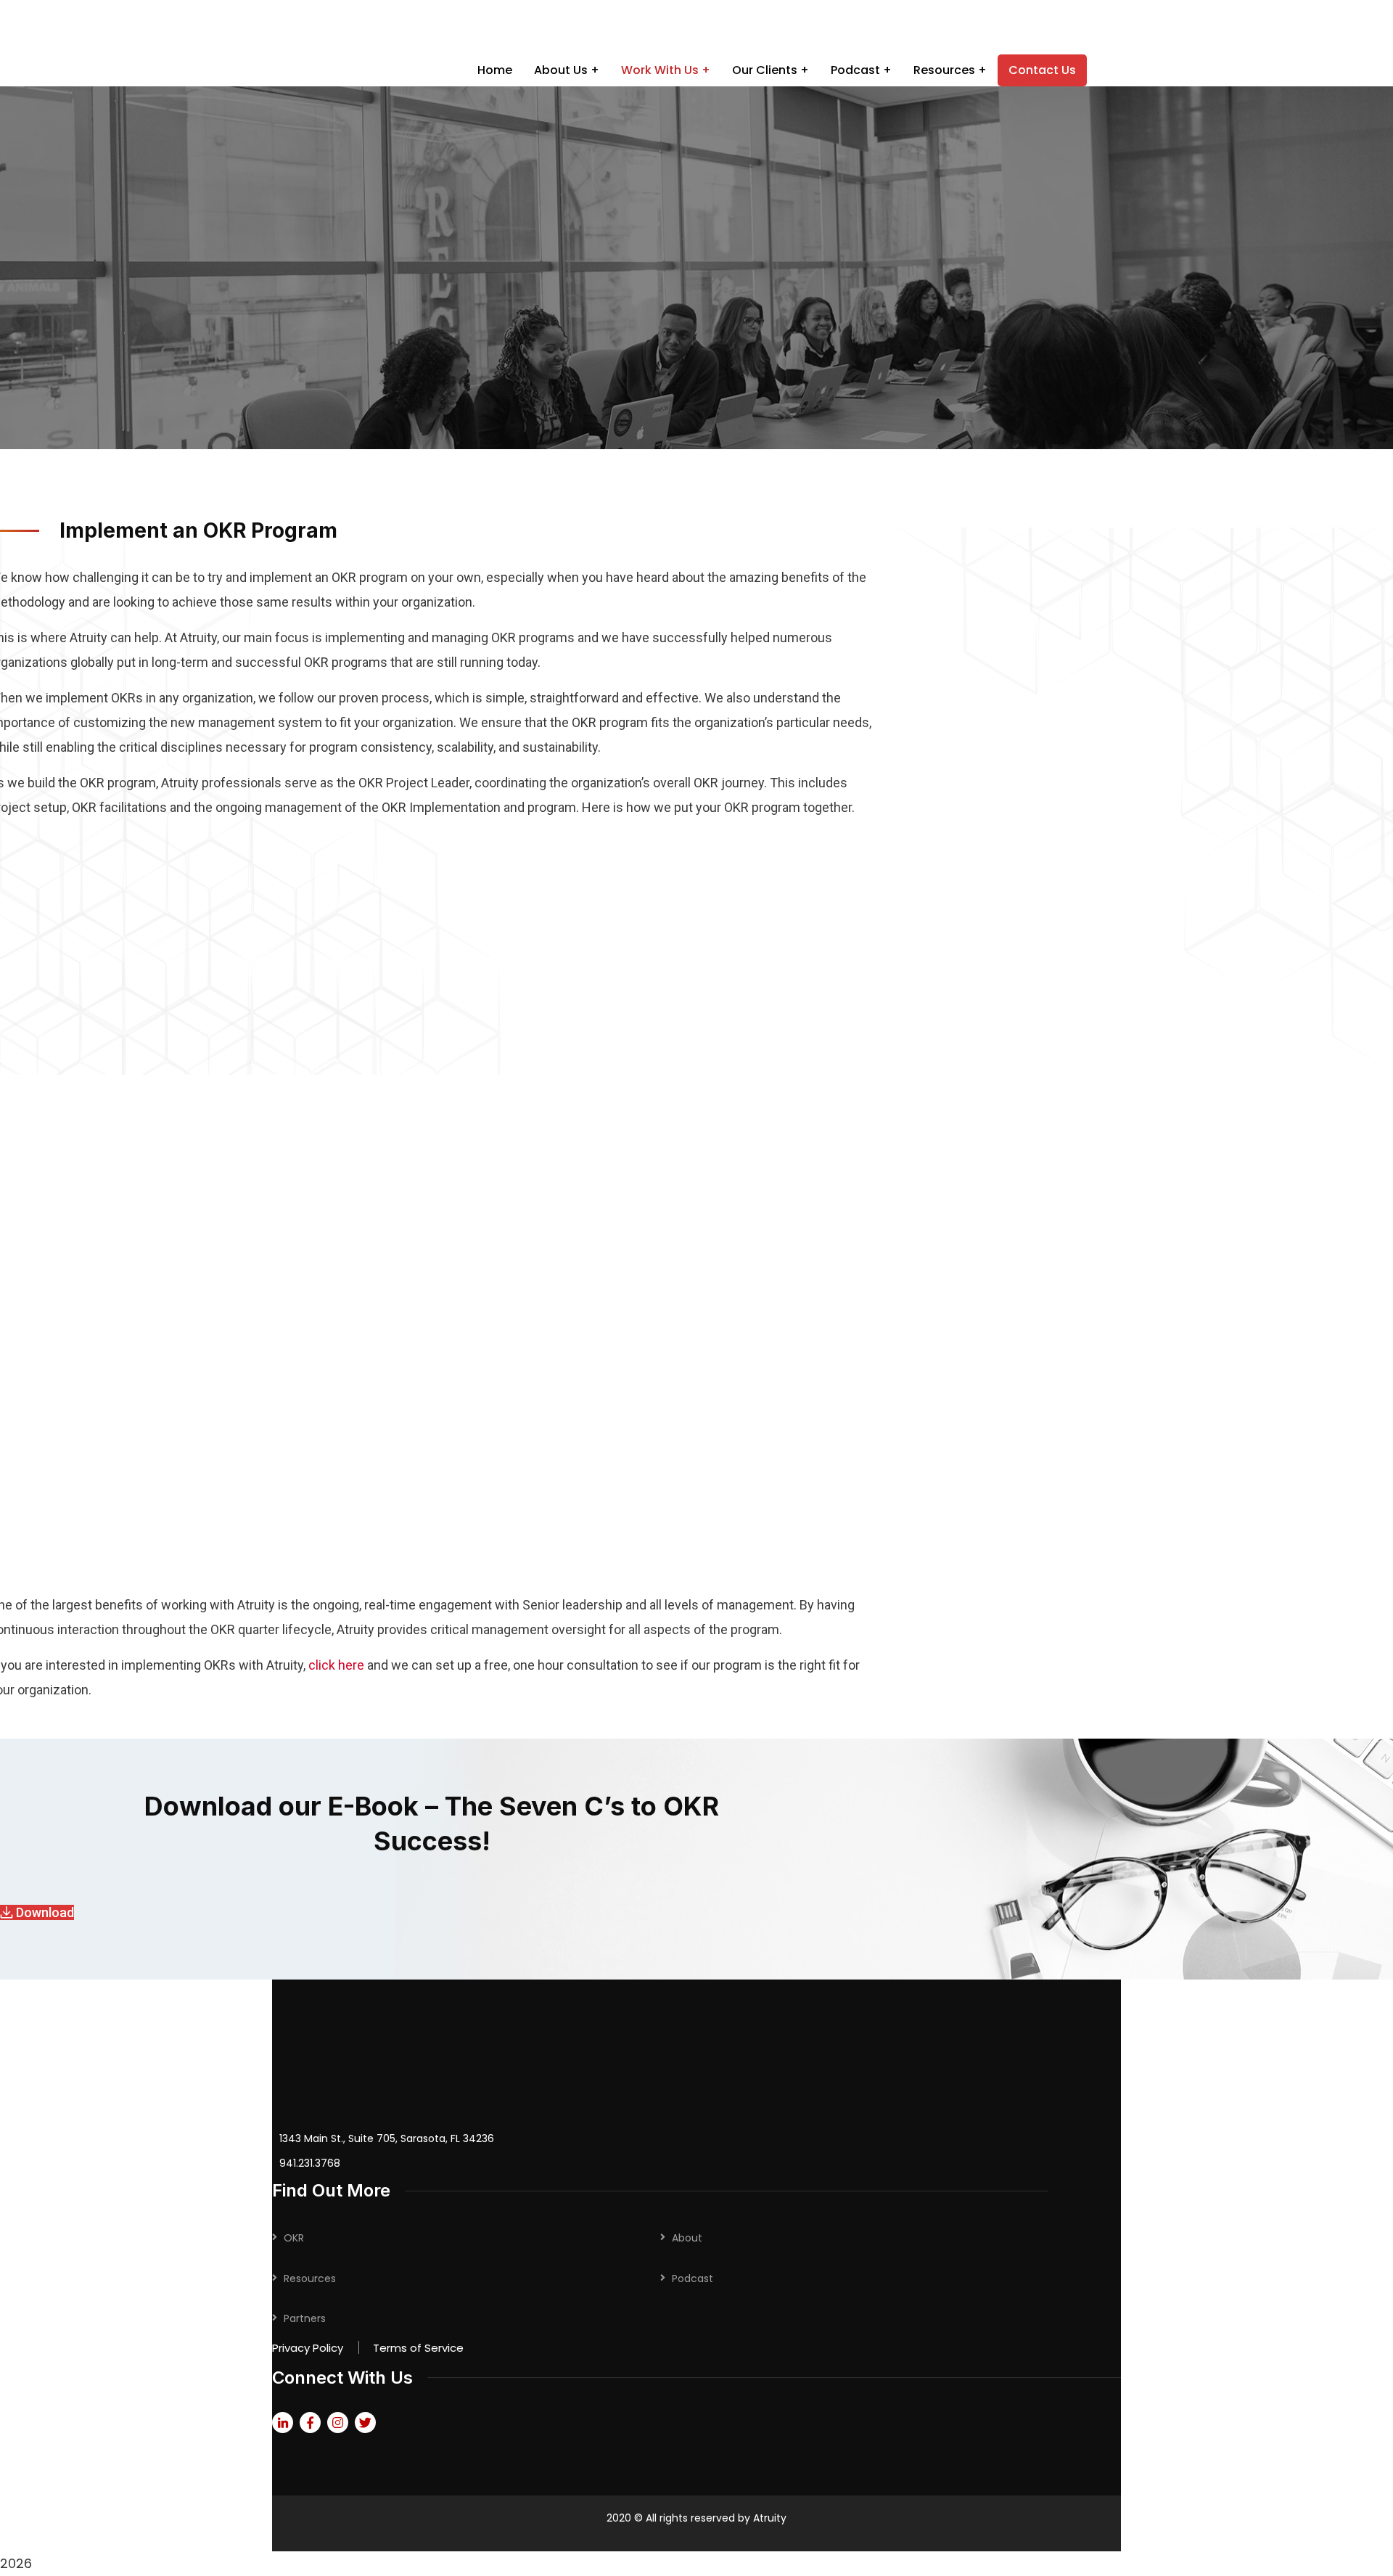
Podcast (693, 2278)
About (687, 2238)
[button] (37, 1912)
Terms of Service (418, 2348)
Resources (310, 2278)
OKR (294, 2238)
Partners (305, 2318)
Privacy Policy (308, 2348)
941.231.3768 (310, 2163)
